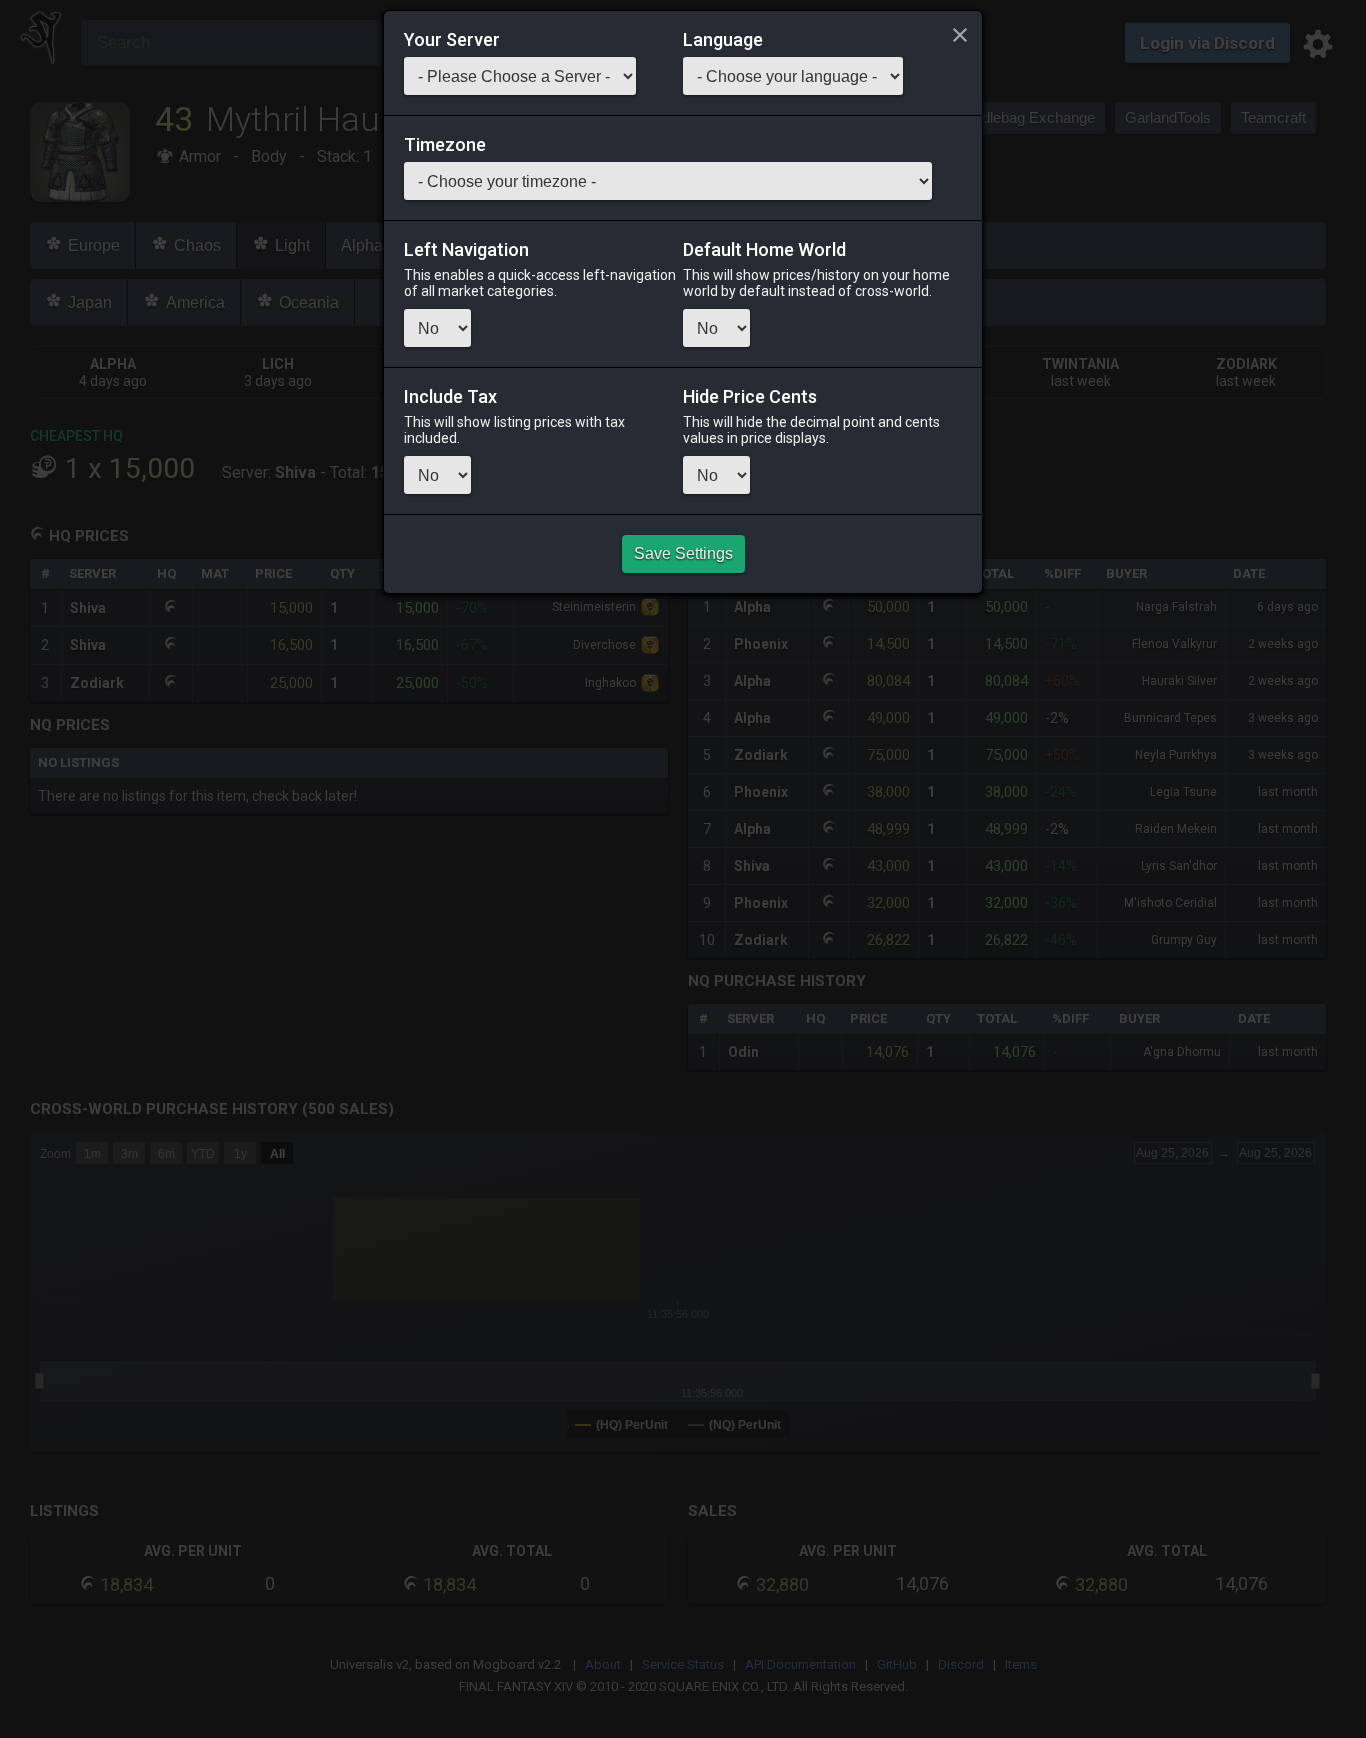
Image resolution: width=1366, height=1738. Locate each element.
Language (723, 40)
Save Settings (683, 553)
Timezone (445, 145)
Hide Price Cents (750, 397)
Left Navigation (466, 250)
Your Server (452, 40)
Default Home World (764, 250)
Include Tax (450, 397)
